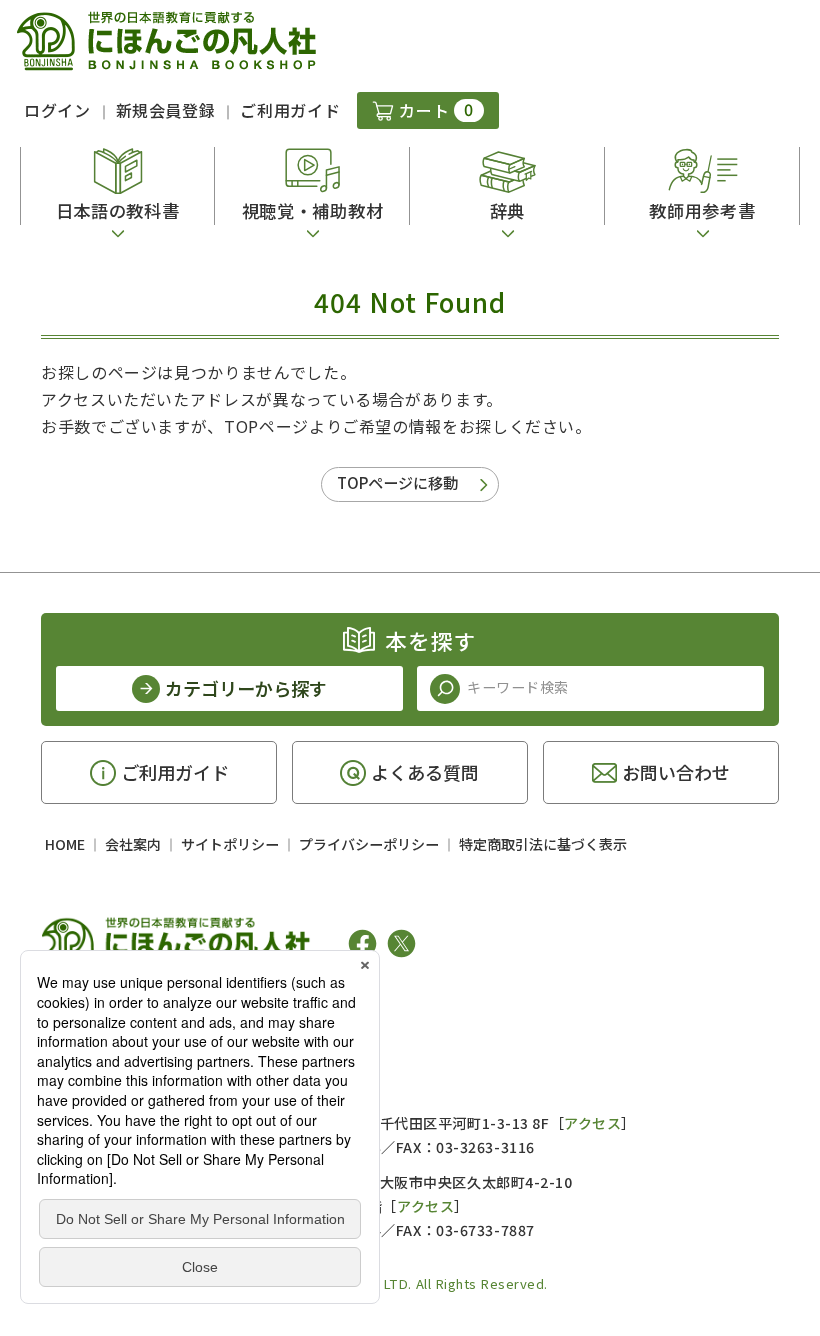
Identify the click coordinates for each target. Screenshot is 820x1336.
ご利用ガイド (290, 110)
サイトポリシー (230, 844)
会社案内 (133, 844)
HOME (65, 844)
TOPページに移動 (397, 482)
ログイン (57, 110)
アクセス (592, 1123)
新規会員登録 (166, 110)
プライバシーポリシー (369, 844)
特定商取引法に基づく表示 (543, 844)
